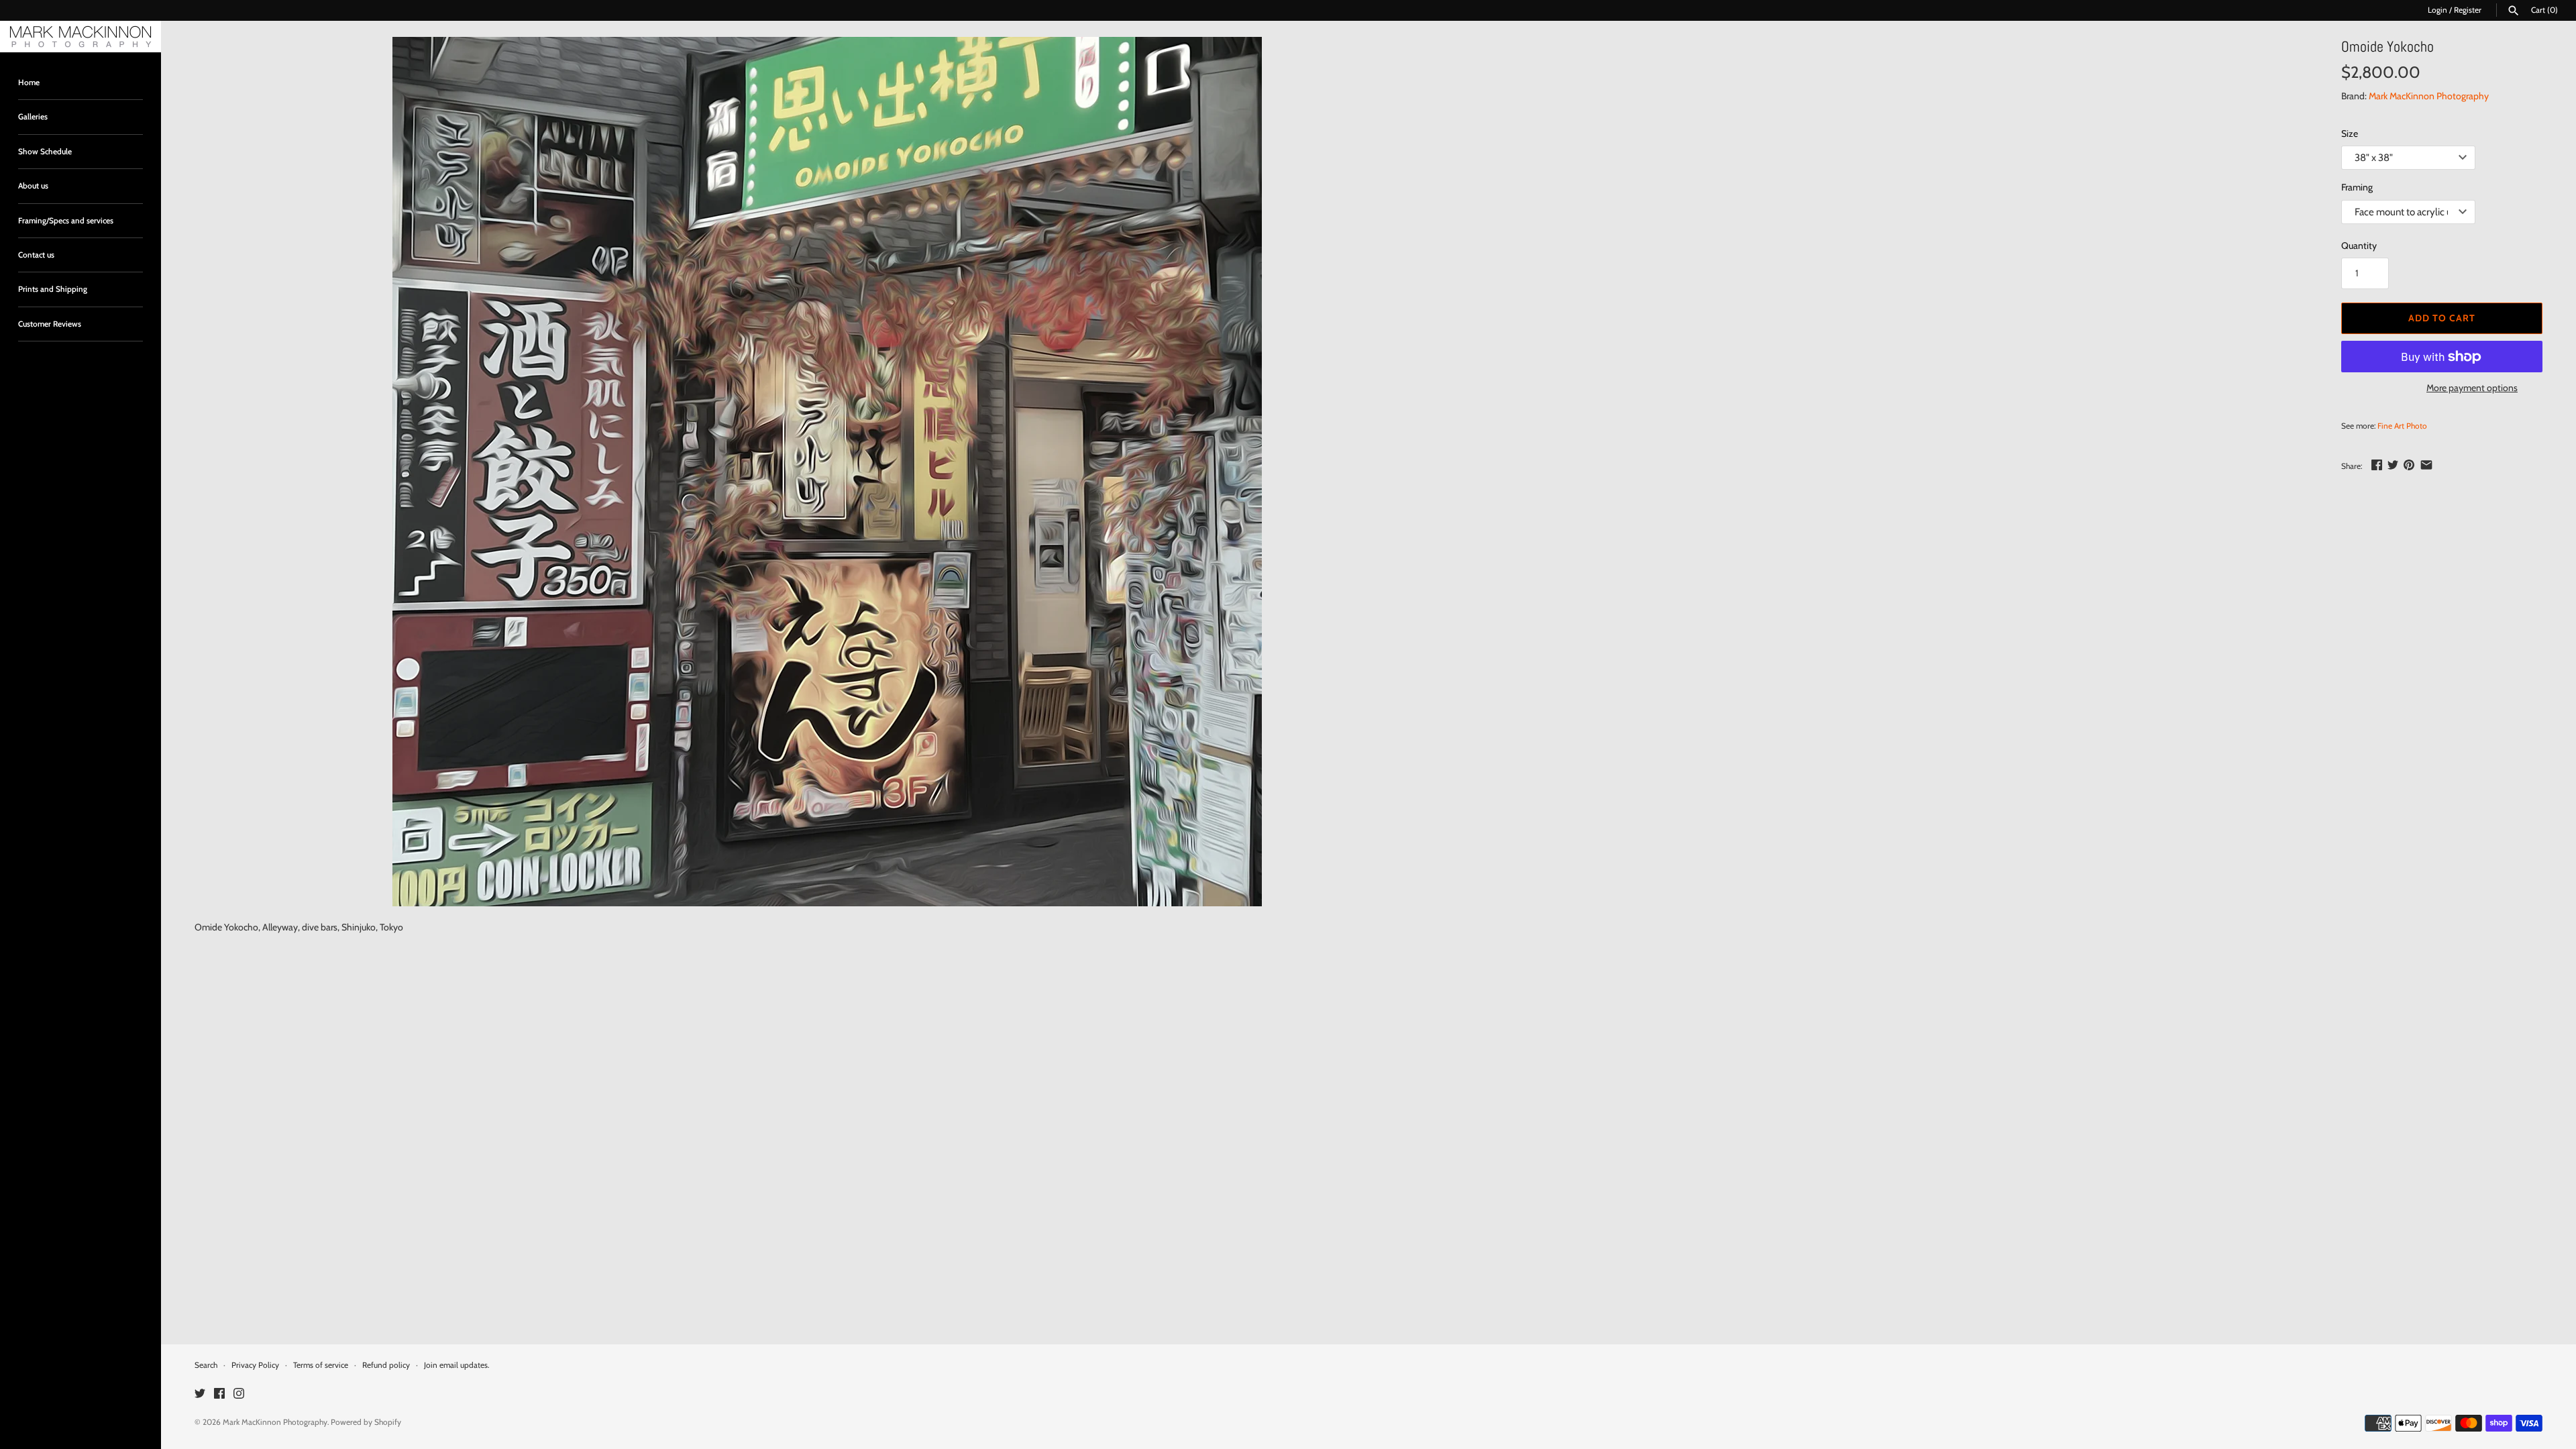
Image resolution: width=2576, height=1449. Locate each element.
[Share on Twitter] (2393, 465)
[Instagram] (239, 1394)
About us (33, 186)
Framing (2357, 187)
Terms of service (321, 1365)
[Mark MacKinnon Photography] (80, 37)
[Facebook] (219, 1394)
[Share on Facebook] (2377, 465)
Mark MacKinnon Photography (2429, 96)
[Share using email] (2426, 465)
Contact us (36, 255)
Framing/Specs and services (66, 221)
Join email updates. (457, 1365)
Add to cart (2442, 318)
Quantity (2359, 246)
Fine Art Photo (2402, 426)
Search (206, 1365)
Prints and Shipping (53, 289)
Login (2437, 10)
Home (29, 83)
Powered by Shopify (366, 1422)
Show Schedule (45, 152)
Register (2468, 10)
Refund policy (386, 1365)
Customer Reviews (50, 324)
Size (2350, 133)
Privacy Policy (255, 1365)
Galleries (33, 117)
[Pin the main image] (2409, 465)
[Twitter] (200, 1394)
